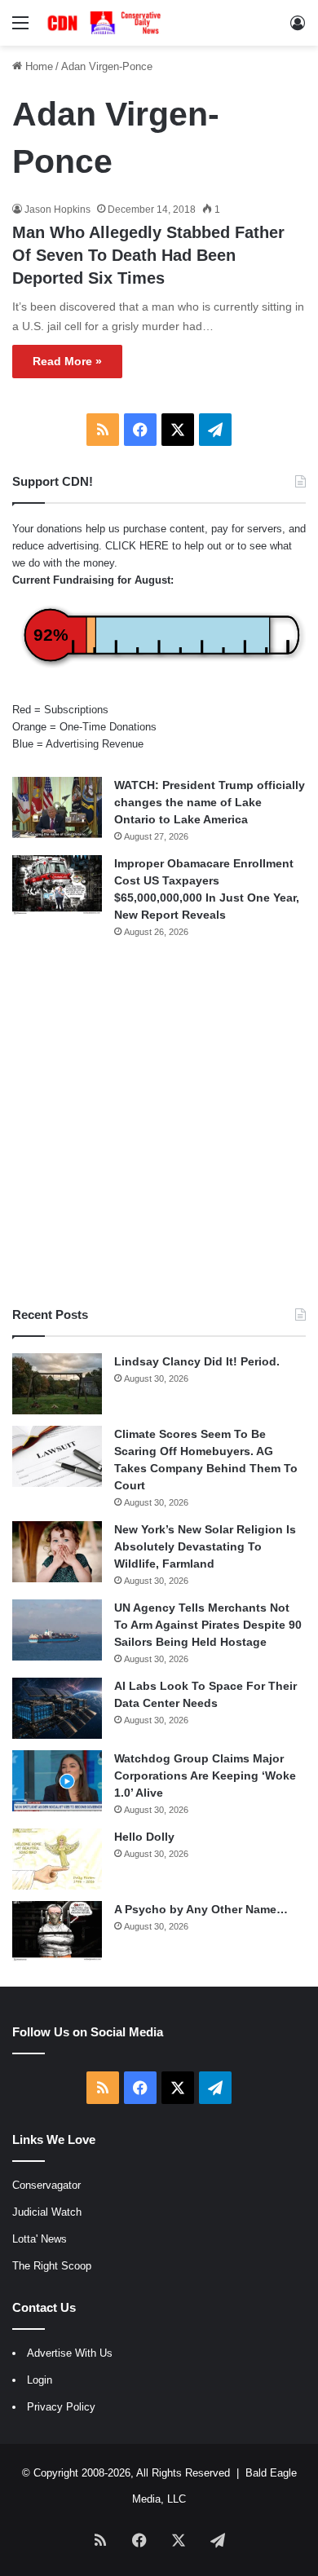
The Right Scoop (52, 2266)
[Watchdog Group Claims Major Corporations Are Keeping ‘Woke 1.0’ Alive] (57, 1781)
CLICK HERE (137, 546)
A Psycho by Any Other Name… (201, 1909)
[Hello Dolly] (57, 1859)
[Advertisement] (159, 1123)
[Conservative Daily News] (106, 23)
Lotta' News (40, 2239)
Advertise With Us (70, 2353)
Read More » (67, 361)
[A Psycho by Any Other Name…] (57, 1932)
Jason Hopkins (57, 210)
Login (40, 2380)
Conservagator (46, 2185)
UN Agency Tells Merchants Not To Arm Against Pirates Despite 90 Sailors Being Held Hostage (208, 1625)
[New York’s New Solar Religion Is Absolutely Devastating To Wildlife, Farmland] (57, 1552)
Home (38, 66)
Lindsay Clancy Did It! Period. (197, 1361)
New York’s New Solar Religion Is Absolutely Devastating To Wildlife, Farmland (205, 1546)
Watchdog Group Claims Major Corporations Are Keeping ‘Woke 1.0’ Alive (205, 1775)
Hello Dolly (144, 1837)
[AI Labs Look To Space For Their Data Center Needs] (57, 1708)
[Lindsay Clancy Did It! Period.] (57, 1384)
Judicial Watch (47, 2212)
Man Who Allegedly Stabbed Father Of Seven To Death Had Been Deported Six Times (148, 255)
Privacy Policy (61, 2407)
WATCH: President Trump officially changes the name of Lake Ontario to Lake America (210, 802)
